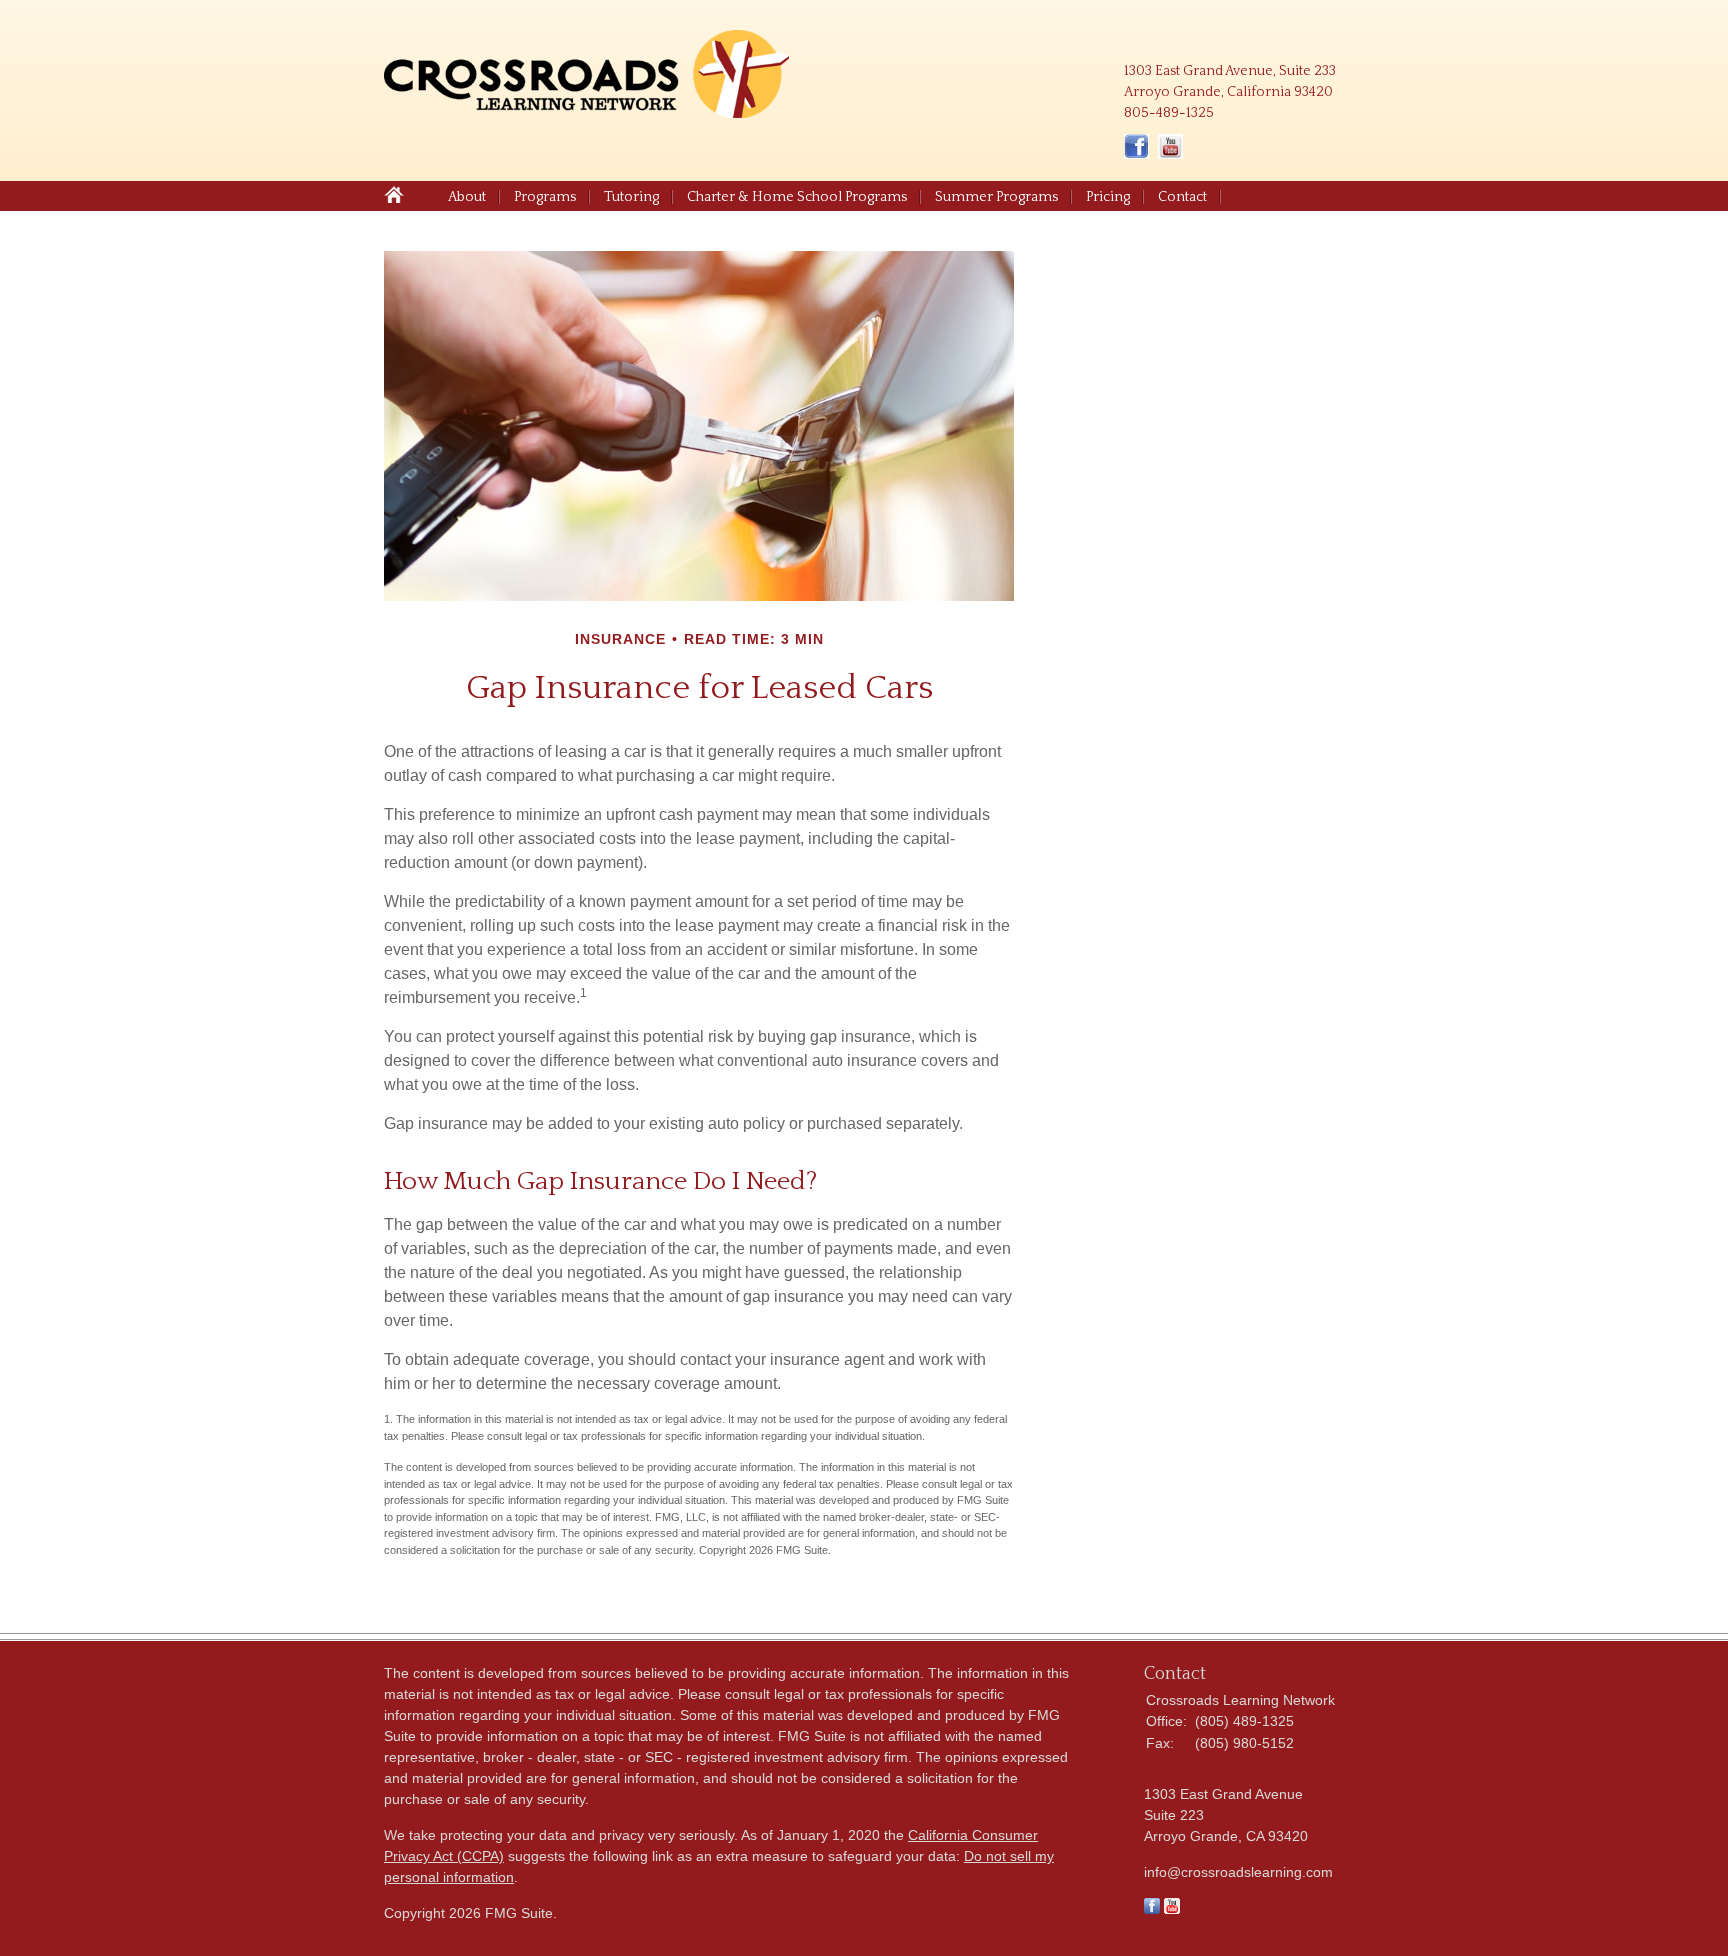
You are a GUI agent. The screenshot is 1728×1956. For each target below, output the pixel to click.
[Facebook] (1152, 1909)
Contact (1182, 197)
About (467, 197)
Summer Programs (996, 197)
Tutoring (631, 197)
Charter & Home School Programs (797, 197)
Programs (545, 197)
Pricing (1108, 197)
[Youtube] (1172, 1909)
